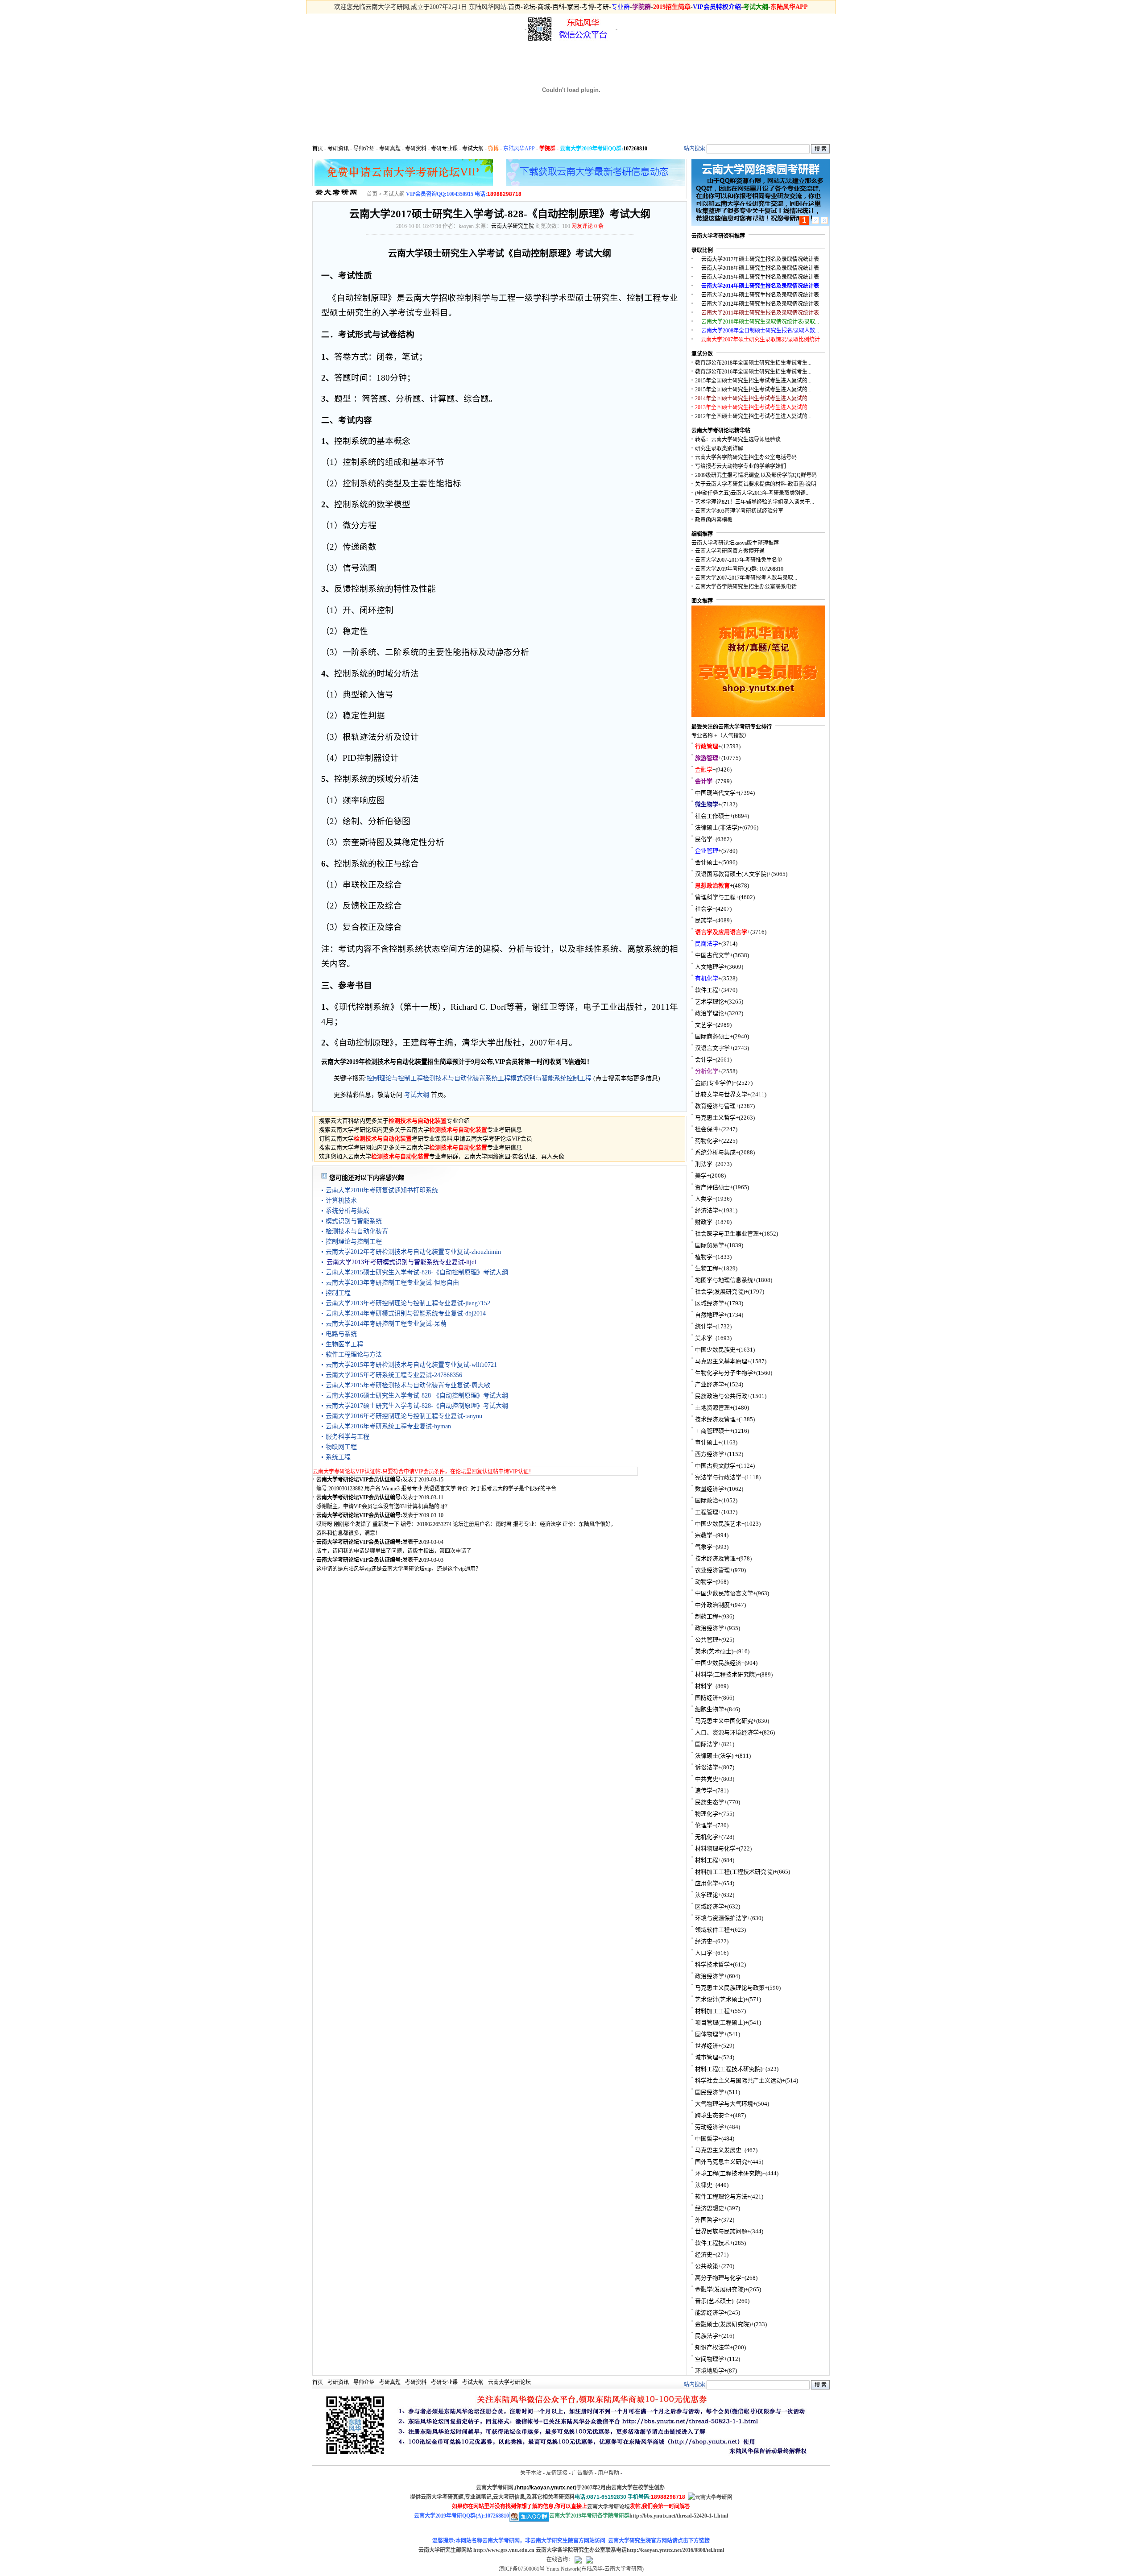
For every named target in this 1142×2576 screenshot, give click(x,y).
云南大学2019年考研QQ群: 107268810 (739, 569)
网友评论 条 (588, 226)
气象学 (704, 1547)
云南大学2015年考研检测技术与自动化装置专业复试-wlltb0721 (411, 1365)
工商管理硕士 (712, 1431)
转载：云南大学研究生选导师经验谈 (738, 440)
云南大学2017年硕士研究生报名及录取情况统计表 (760, 259)
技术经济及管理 (715, 1419)
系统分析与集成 (348, 1211)
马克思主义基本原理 (721, 1361)
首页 (514, 7)
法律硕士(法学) (715, 1756)
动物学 (704, 1582)
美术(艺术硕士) (714, 1651)
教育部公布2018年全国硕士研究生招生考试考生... (753, 363)
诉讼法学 (707, 1767)
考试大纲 (473, 149)
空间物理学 (710, 2359)
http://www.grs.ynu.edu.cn (504, 2550)
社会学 (704, 909)
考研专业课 (444, 149)
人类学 (704, 1199)
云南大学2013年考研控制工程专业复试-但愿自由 (392, 1283)
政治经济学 (710, 1628)
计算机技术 (341, 1201)
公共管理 (707, 1640)
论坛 (529, 7)
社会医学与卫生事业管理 (727, 1234)
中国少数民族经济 (718, 1663)
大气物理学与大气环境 (724, 2104)
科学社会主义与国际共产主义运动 (739, 2080)
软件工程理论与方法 (354, 1354)
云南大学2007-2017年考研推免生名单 (739, 560)
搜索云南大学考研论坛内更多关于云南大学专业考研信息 (420, 1130)
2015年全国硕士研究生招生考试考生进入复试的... (753, 381)
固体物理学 (710, 2034)
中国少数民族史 (715, 1350)
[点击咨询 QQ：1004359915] (578, 2559)
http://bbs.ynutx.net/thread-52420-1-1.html (679, 2516)
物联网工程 (341, 1447)
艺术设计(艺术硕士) (720, 1999)
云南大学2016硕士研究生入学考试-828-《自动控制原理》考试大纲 (417, 1396)
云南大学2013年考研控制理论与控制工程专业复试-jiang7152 (408, 1303)
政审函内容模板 (714, 520)
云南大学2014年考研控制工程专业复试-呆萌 (386, 1324)
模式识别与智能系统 (538, 1078)
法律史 (704, 2185)
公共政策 (707, 2266)
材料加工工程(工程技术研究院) (734, 1872)
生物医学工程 (344, 1344)
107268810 (635, 149)
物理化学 (707, 1814)
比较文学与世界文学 (721, 1094)
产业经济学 (710, 1384)
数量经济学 (710, 1489)
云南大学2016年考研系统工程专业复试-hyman (388, 1426)
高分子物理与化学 (718, 2278)
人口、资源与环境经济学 (727, 1732)
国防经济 (707, 1698)
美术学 (704, 1338)
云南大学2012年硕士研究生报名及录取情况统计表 (760, 304)
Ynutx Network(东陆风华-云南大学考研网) (595, 2569)
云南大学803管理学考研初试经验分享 (739, 511)
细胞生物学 (710, 1709)
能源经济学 (710, 2313)
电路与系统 (341, 1334)
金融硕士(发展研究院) (723, 2324)
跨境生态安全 (712, 2115)
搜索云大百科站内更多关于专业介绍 (394, 1121)
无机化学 (707, 1837)
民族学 (704, 920)
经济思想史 (710, 2208)
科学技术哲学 (712, 1964)
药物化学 (707, 1141)
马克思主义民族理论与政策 (730, 1988)
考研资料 (416, 149)
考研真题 (390, 149)
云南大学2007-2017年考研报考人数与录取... (746, 578)
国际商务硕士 (712, 1036)
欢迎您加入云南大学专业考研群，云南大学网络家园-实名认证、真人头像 (442, 1156)
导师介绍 (364, 149)
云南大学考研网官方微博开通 (730, 551)
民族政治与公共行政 (721, 1396)
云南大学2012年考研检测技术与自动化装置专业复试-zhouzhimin (413, 1252)
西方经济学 (710, 1454)
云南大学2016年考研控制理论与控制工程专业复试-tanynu (404, 1416)
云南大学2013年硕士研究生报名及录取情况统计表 (760, 295)
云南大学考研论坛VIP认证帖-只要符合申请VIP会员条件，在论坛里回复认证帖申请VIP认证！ (423, 1472)
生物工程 (707, 1268)
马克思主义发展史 (718, 2150)
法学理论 (707, 1895)
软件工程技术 (712, 2243)
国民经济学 (710, 2092)
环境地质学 (710, 2371)
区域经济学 (710, 1303)
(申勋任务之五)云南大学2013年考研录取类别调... (752, 493)
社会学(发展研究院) (720, 1292)
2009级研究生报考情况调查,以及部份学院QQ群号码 (756, 475)
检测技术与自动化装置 (454, 1078)
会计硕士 (707, 862)
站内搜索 (695, 149)
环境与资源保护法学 (721, 1918)
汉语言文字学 (712, 1048)
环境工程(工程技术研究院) (729, 2173)
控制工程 (579, 1078)
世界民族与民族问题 (721, 2231)
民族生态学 (710, 1802)
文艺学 (704, 1025)
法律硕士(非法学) (717, 828)
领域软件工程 (712, 1930)
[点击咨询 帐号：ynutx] (589, 2559)
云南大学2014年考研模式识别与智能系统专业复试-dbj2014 (406, 1313)
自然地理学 (710, 1315)
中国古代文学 (712, 955)
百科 (559, 7)
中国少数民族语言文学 (724, 1593)
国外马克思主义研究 (721, 2162)
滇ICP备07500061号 (522, 2569)
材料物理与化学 (715, 1848)
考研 (603, 7)
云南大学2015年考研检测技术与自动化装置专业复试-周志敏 (408, 1385)
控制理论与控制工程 (395, 1078)
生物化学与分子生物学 (724, 1373)
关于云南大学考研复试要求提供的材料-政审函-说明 (756, 484)
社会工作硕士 (712, 816)
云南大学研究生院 (513, 226)
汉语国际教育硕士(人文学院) (732, 874)
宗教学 (704, 1535)
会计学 (704, 1060)
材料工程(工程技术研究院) (729, 2069)
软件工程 (707, 990)
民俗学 (704, 839)
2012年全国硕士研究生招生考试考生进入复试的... (753, 416)
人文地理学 (710, 967)
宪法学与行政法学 (718, 1477)
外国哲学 (707, 2220)
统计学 (704, 1326)
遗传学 (704, 1790)
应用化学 (707, 1883)
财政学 (704, 1222)
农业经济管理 (712, 1570)
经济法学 (707, 1210)
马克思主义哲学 (715, 1118)
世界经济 (707, 2046)
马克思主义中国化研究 (724, 1721)
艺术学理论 (710, 1002)
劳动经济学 (710, 2127)
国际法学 (707, 1744)
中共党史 (707, 1779)
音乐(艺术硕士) (714, 2301)
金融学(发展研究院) (720, 2289)
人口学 (704, 1953)
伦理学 (704, 1825)
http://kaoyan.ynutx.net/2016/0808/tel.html (675, 2550)
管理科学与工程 (715, 897)
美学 (701, 1176)
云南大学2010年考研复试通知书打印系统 (382, 1190)
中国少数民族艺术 (718, 1524)
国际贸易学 (710, 1245)
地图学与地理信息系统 (724, 1280)
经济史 (704, 1941)
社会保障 (707, 1129)
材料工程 (707, 1860)
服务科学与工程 (348, 1437)
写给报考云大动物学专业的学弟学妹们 (741, 466)
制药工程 (707, 1616)
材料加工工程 (712, 2011)
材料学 (704, 1686)
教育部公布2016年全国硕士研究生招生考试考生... (753, 372)
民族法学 (707, 2336)
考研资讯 (338, 149)
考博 (588, 7)
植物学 (704, 1257)
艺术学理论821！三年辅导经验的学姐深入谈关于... (755, 502)
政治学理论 (710, 1013)
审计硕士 (707, 1442)
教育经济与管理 (715, 1106)
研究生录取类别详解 (719, 448)
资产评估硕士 (712, 1187)
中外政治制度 (712, 1605)
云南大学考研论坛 (509, 2382)
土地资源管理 (712, 1408)
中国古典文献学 (715, 1466)
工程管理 (707, 1512)
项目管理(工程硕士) (720, 2022)
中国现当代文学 (715, 793)
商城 (544, 7)
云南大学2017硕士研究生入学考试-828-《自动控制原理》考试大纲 (417, 1406)
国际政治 (707, 1500)
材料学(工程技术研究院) (726, 1674)
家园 (573, 7)
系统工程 (498, 1078)
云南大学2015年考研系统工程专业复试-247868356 (394, 1375)
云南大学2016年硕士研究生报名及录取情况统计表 (760, 268)
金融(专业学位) (714, 1083)
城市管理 (707, 2057)
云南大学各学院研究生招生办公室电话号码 (746, 457)
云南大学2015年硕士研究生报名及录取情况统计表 (760, 277)
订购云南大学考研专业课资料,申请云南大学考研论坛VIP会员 (426, 1139)
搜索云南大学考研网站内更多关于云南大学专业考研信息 (420, 1147)
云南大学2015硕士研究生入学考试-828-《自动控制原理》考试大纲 (417, 1272)
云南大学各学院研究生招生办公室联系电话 (746, 587)
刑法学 (704, 1164)
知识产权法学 (712, 2347)
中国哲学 (707, 2138)
